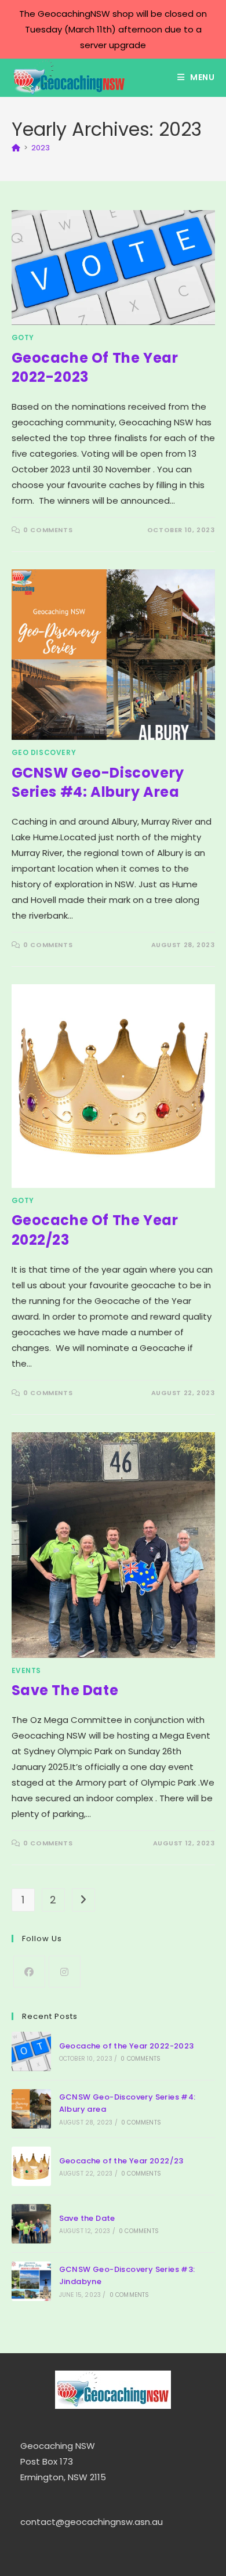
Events (27, 1670)
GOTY (23, 337)
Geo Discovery (44, 752)
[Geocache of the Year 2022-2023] (31, 2051)
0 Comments (48, 530)
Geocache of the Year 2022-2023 (127, 2046)
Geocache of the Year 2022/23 (121, 2161)
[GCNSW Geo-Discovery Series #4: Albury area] (31, 2109)
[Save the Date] (31, 2224)
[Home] (16, 148)
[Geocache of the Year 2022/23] (31, 2166)
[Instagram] (65, 1972)
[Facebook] (29, 1972)
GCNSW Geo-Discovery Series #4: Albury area (98, 783)
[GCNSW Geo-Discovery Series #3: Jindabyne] (31, 2281)
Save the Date (65, 1690)
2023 (41, 148)
